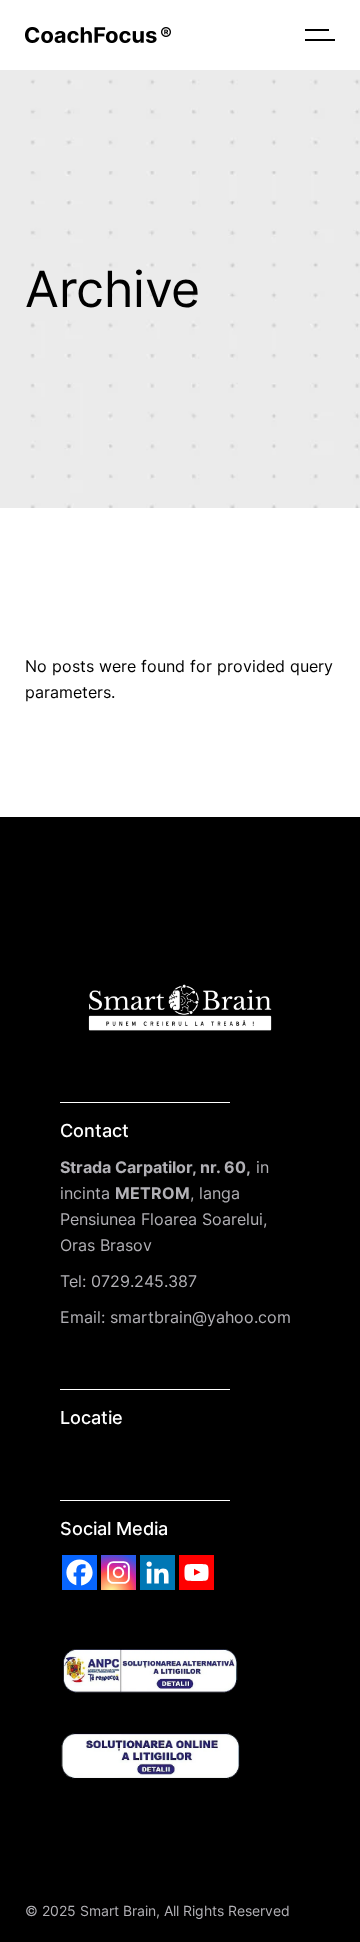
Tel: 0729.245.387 (128, 1281)
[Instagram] (118, 1572)
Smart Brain (118, 1910)
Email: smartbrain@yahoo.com (175, 1317)
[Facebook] (79, 1572)
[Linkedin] (157, 1572)
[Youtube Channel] (196, 1572)
